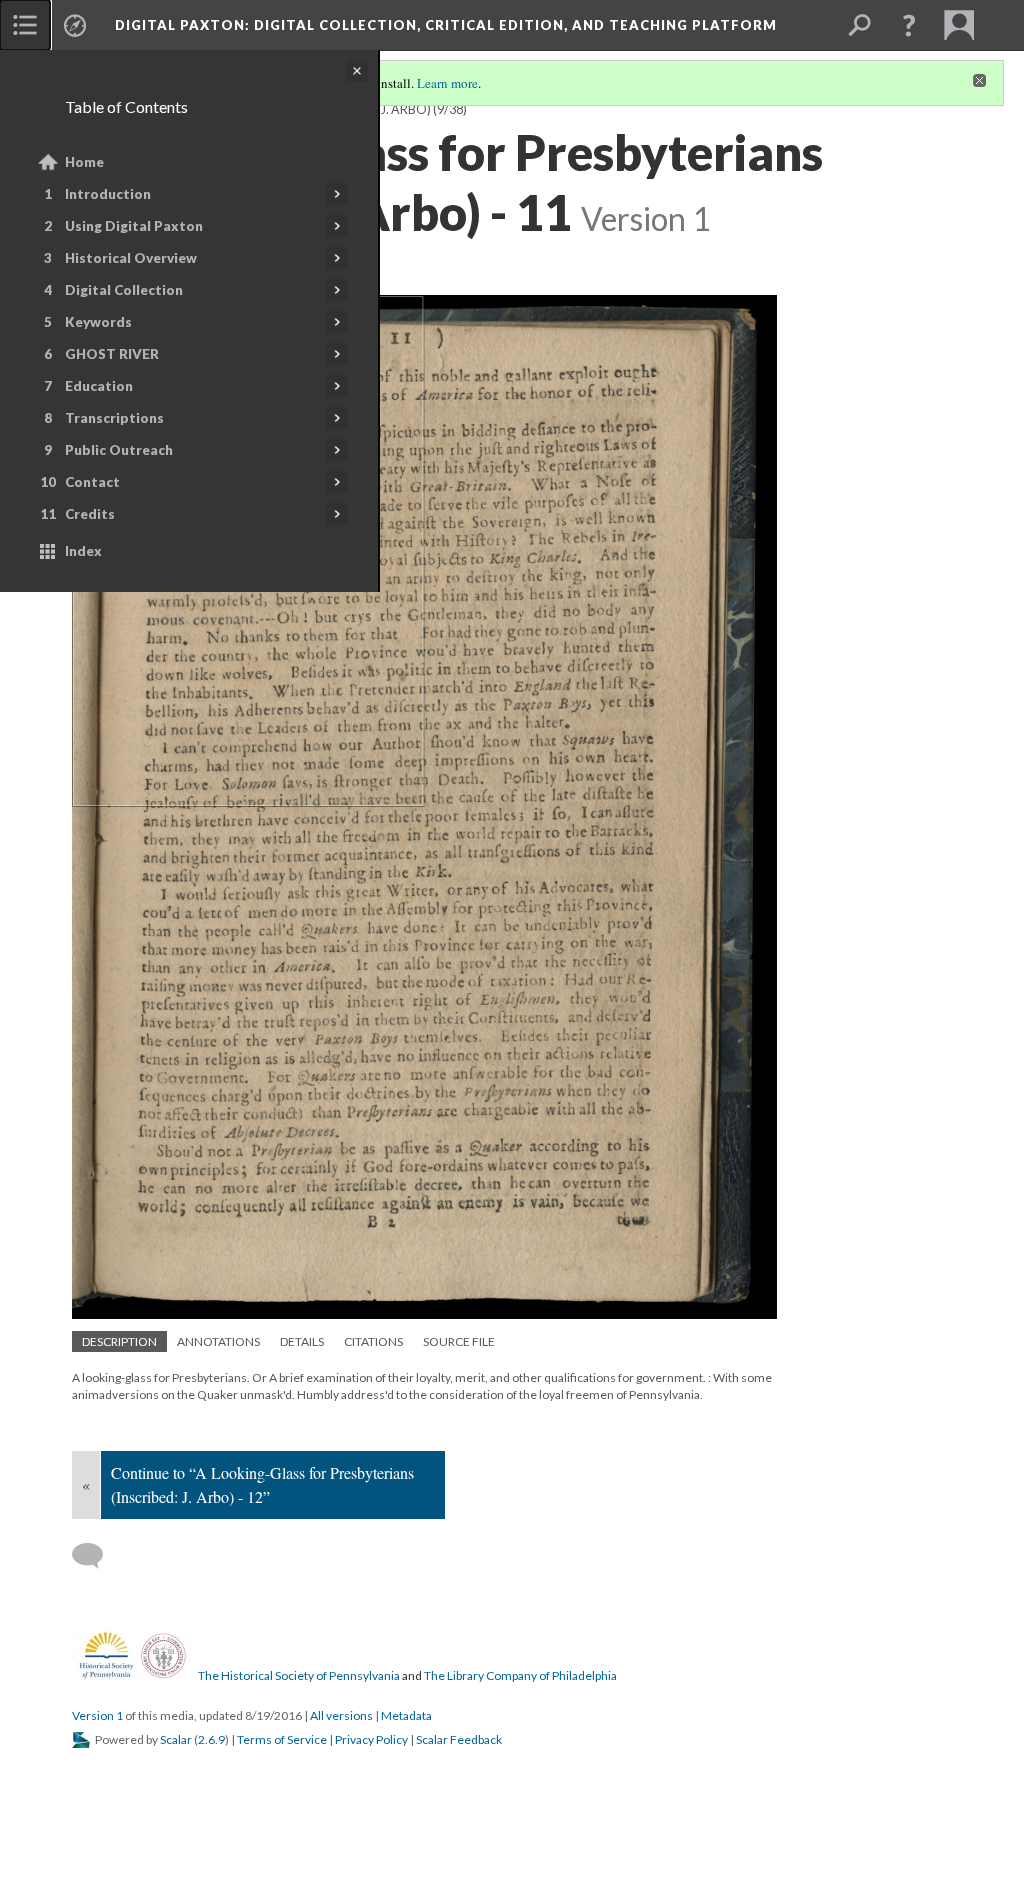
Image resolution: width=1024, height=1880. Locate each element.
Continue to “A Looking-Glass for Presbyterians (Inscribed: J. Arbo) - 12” (262, 1484)
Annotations (218, 1341)
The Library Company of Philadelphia (520, 1675)
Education (99, 386)
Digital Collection (124, 290)
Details (302, 1341)
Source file (459, 1341)
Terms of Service (282, 1739)
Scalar (176, 1739)
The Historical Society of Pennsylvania (299, 1675)
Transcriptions (114, 418)
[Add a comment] (96, 1556)
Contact (92, 482)
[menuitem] (25, 25)
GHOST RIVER (112, 354)
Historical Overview (131, 258)
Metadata (406, 1715)
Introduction (108, 194)
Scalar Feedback (459, 1739)
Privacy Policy (371, 1739)
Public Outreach (119, 450)
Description (119, 1341)
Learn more (447, 83)
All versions (341, 1715)
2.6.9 (211, 1739)
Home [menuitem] (84, 162)
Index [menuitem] (83, 551)
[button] (909, 25)
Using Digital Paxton (134, 226)
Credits (90, 514)
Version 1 (97, 1715)
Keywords (98, 322)
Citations (373, 1341)
